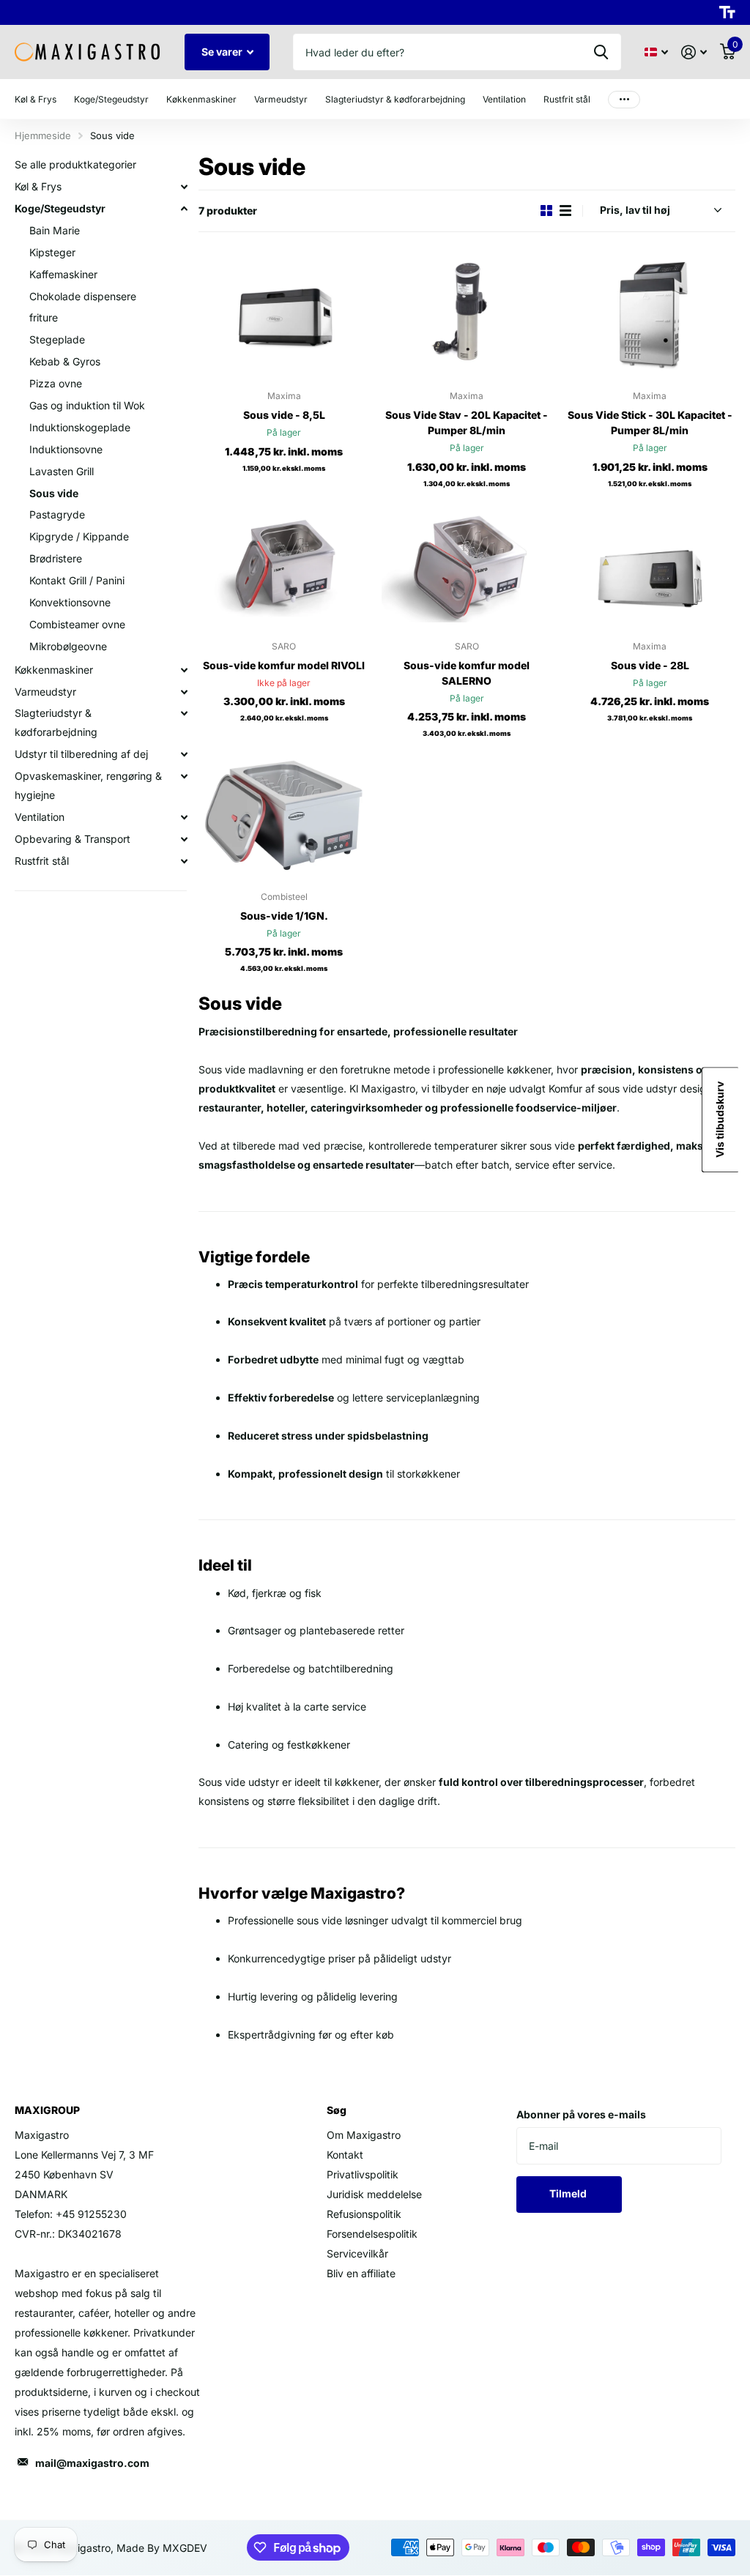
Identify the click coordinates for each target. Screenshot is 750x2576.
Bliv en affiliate (361, 2273)
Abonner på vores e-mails (581, 2114)
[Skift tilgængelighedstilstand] (727, 12)
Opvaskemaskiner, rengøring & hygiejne (88, 785)
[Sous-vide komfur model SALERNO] (467, 566)
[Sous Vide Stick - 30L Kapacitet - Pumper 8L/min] (650, 315)
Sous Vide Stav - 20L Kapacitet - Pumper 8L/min (467, 422)
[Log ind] (694, 52)
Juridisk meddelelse (374, 2194)
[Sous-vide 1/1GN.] (284, 815)
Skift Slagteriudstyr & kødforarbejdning (184, 713)
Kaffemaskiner (63, 274)
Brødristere (56, 558)
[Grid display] (546, 211)
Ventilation (40, 817)
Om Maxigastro (364, 2135)
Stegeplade (57, 339)
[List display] (565, 211)
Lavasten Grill (62, 471)
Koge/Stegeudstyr (60, 208)
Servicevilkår (357, 2253)
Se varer (223, 52)
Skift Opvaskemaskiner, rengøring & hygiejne (184, 776)
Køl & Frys (38, 186)
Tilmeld (569, 2193)
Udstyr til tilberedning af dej (81, 754)
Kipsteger (52, 252)
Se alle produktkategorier (75, 164)
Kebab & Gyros (65, 361)
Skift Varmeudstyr (184, 692)
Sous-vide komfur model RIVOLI (284, 665)
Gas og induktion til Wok (87, 405)
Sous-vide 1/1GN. (284, 916)
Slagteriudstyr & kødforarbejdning (56, 722)
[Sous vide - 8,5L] (284, 315)
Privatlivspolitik (363, 2174)
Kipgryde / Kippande (79, 536)
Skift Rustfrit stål (184, 861)
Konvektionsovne (70, 602)
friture (44, 317)
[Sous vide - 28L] (650, 566)
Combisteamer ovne (77, 624)
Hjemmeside (43, 135)
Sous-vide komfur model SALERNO (467, 673)
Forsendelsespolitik (372, 2234)
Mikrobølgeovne (68, 646)
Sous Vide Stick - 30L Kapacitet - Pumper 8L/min (650, 422)
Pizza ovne (56, 383)
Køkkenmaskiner (54, 670)
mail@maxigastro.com (92, 2463)
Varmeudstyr (45, 692)
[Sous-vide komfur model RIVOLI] (284, 566)
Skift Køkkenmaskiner (184, 670)
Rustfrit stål (42, 861)
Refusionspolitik (364, 2214)
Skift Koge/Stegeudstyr (184, 209)
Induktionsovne (66, 449)
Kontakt (345, 2155)
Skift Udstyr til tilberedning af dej (184, 754)
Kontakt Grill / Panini (77, 580)
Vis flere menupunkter (624, 99)
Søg (601, 52)
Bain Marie (55, 230)
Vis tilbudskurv (720, 1120)
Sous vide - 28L (650, 665)
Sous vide (54, 493)
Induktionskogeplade (80, 427)
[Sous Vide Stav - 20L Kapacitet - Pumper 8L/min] (467, 315)
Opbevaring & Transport (73, 839)
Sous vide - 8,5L (284, 415)
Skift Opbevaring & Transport (184, 839)
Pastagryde (57, 514)
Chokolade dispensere (83, 296)
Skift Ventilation (184, 817)
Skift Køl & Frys (184, 187)
